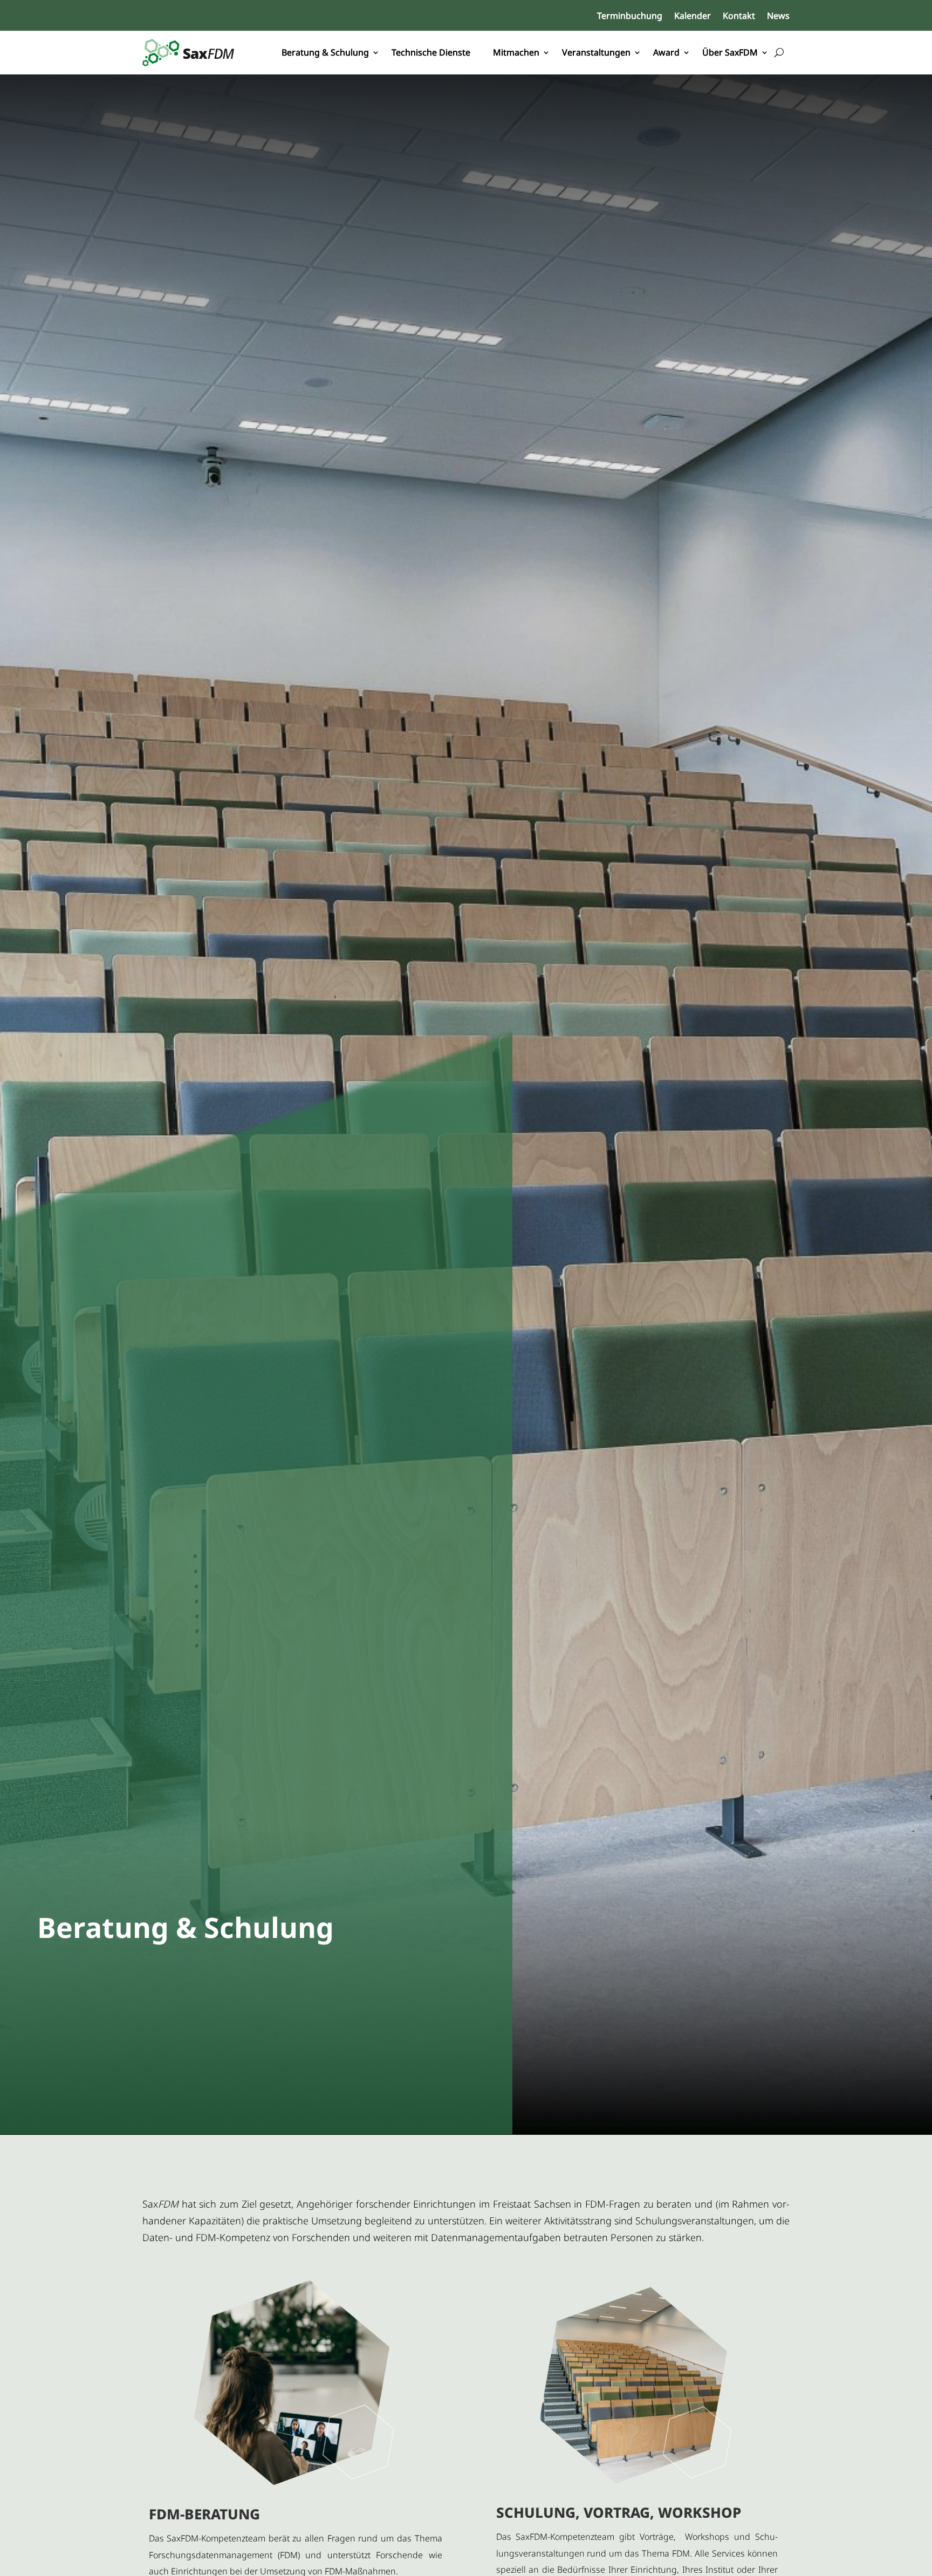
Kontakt (739, 17)
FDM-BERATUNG (204, 2514)
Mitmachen (516, 52)
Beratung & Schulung (325, 52)
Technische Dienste (431, 52)
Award (666, 52)
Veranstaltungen (596, 52)
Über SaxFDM (730, 52)
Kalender (693, 17)
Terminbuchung (630, 17)
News (778, 17)
